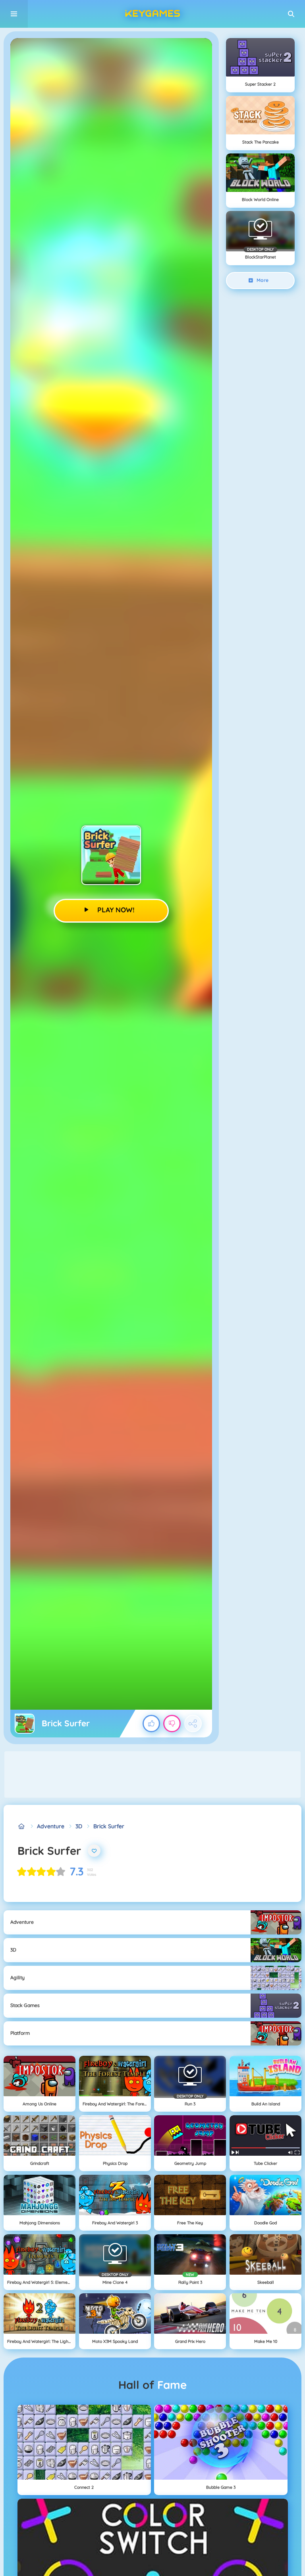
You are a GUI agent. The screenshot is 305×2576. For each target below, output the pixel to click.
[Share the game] (193, 1724)
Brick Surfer (109, 1826)
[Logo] (152, 14)
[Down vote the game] (172, 1724)
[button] (291, 14)
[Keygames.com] (22, 1826)
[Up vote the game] (151, 1724)
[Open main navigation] (14, 14)
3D (79, 1826)
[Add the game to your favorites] (94, 1851)
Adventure (51, 1826)
